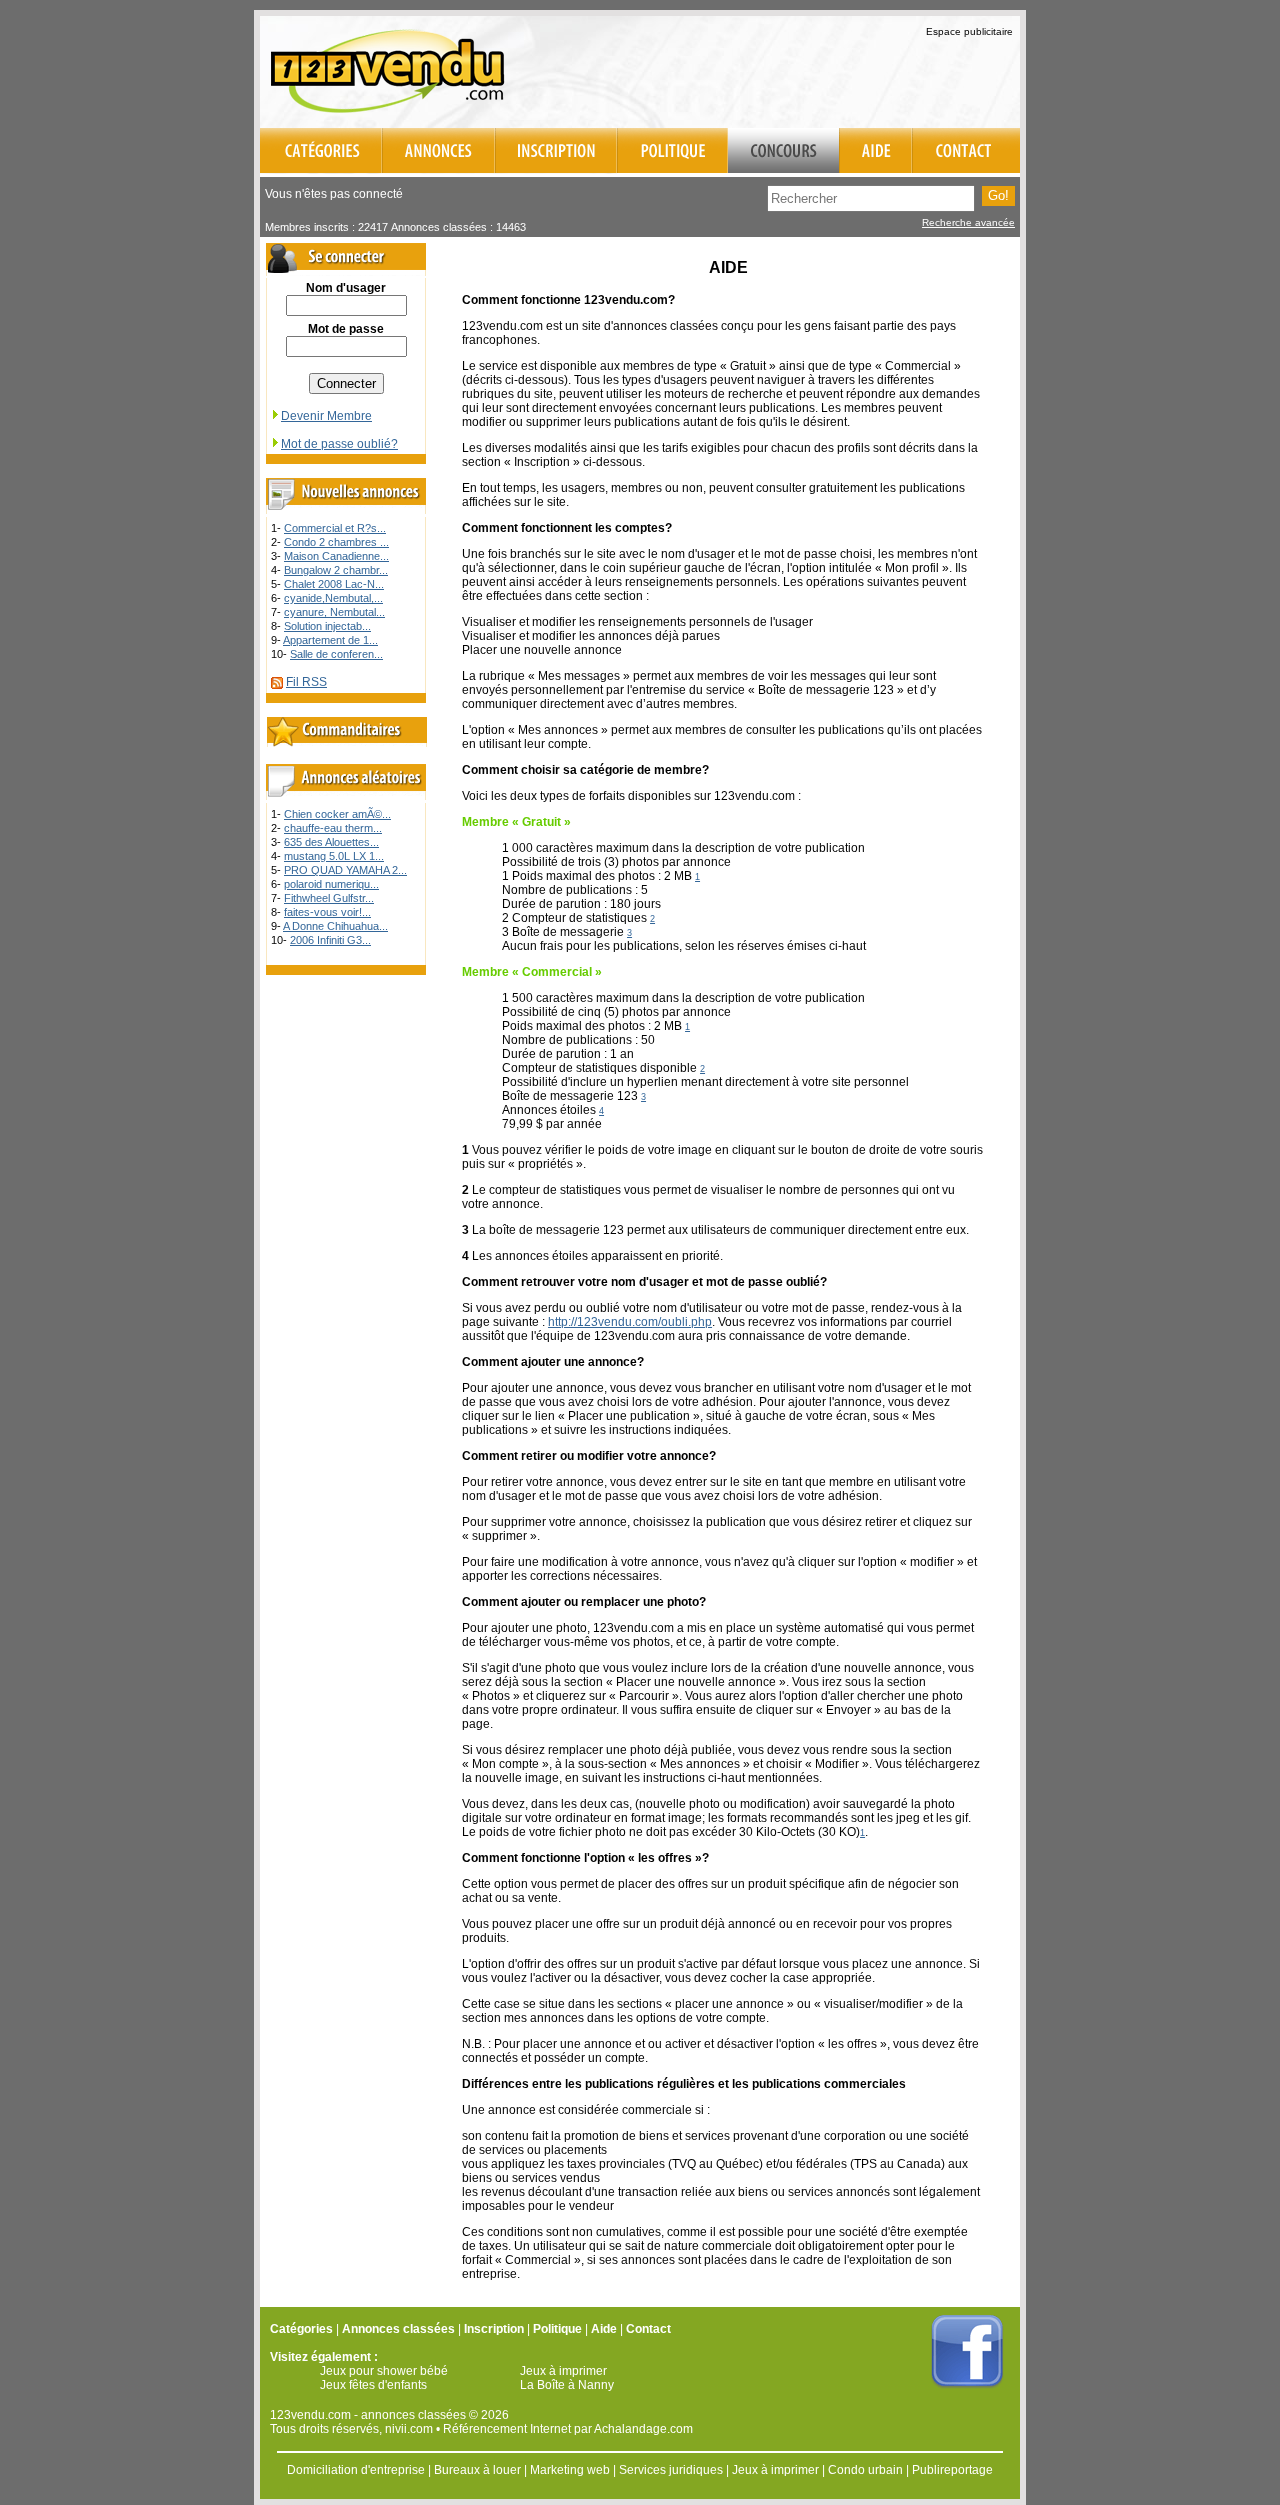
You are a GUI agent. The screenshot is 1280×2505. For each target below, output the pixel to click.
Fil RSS (306, 682)
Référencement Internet (507, 2429)
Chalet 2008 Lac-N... (334, 584)
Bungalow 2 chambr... (336, 570)
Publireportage (952, 2470)
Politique (557, 2329)
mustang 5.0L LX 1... (334, 856)
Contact (648, 2329)
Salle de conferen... (336, 654)
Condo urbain (865, 2470)
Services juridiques (671, 2470)
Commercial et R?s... (335, 528)
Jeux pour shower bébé (384, 2371)
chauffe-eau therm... (333, 828)
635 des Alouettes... (331, 842)
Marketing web (570, 2470)
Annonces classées (398, 2329)
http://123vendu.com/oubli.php (630, 1322)
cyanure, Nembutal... (334, 612)
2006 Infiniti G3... (330, 940)
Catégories (301, 2329)
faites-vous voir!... (327, 912)
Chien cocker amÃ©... (337, 814)
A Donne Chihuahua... (335, 926)
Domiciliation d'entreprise (356, 2470)
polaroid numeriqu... (331, 884)
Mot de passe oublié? (339, 444)
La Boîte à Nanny (567, 2385)
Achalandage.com (643, 2429)
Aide (604, 2329)
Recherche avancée (968, 222)
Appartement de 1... (330, 640)
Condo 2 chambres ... (336, 542)
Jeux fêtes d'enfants (373, 2385)
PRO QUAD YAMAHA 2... (345, 870)
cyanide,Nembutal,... (333, 598)
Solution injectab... (327, 626)
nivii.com (409, 2429)
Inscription (494, 2329)
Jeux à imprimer (563, 2371)
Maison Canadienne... (336, 556)
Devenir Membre (326, 416)
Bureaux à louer (477, 2470)
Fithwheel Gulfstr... (329, 898)
